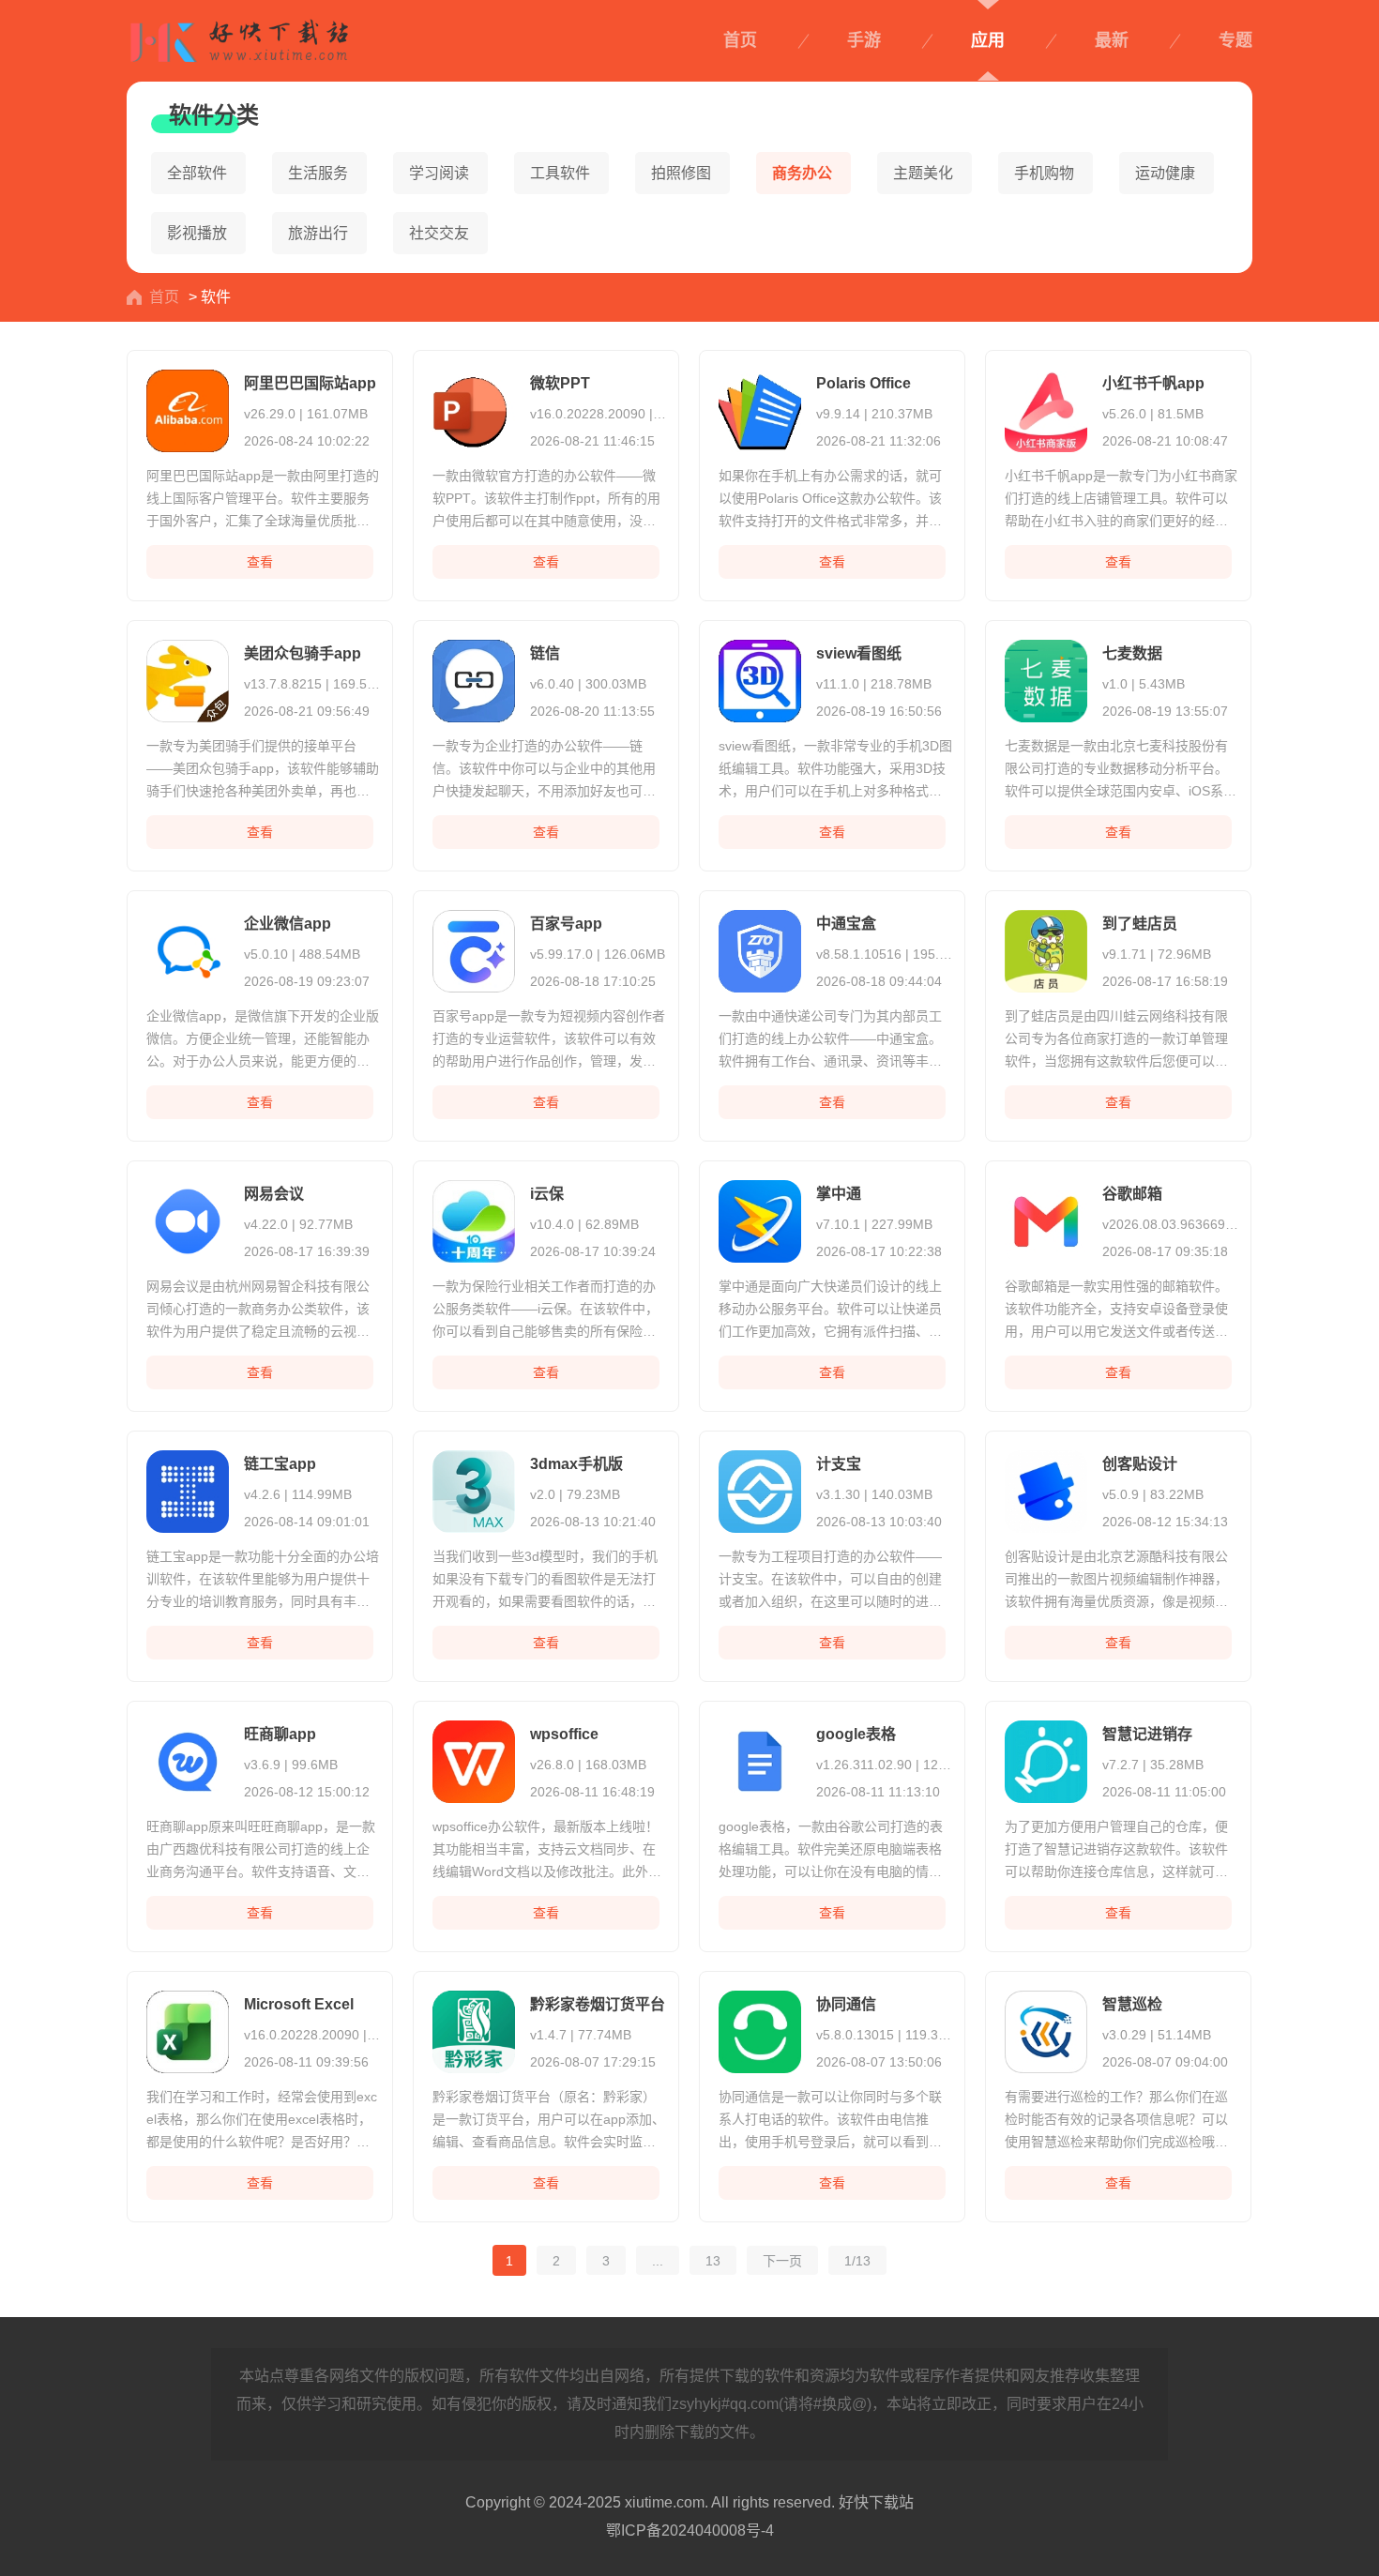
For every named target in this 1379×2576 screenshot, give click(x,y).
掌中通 (839, 1194)
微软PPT (560, 383)
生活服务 (318, 173)
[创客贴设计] (1044, 1487)
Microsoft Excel (299, 2004)
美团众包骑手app (303, 653)
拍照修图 (681, 173)
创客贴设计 (1140, 1464)
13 (713, 2260)
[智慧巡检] (1044, 2028)
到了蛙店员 (1140, 924)
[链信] (472, 677)
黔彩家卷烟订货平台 (598, 2004)
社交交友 (439, 233)
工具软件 (560, 173)
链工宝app (280, 1464)
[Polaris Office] (758, 407)
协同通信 (846, 2004)
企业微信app (288, 924)
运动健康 (1165, 173)
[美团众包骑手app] (186, 677)
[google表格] (758, 1758)
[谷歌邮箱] (1044, 1217)
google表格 (856, 1734)
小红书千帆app (1153, 383)
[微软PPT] (472, 407)
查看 (260, 562)
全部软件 (197, 173)
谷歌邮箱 (1132, 1194)
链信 (545, 653)
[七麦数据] (1044, 677)
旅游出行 (318, 233)
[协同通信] (758, 2028)
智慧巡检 (1132, 2004)
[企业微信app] (186, 947)
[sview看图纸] (758, 677)
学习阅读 (439, 173)
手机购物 (1044, 173)
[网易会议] (186, 1217)
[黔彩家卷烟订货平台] (472, 2028)
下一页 (782, 2260)
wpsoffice (564, 1734)
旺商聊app (280, 1734)
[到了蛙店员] (1044, 947)
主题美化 (923, 173)
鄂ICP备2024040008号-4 (690, 2531)
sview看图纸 (859, 653)
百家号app (566, 924)
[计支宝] (758, 1487)
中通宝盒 (846, 924)
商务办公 (802, 173)
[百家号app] (472, 947)
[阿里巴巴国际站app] (186, 407)
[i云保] (472, 1217)
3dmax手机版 (576, 1464)
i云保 (547, 1194)
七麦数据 (1132, 653)
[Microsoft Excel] (186, 2028)
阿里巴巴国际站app (310, 383)
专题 (1235, 40)
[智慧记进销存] (1044, 1758)
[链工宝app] (186, 1487)
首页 (740, 40)
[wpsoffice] (472, 1758)
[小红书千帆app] (1044, 407)
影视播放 (197, 233)
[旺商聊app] (186, 1758)
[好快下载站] (239, 33)
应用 (988, 40)
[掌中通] (758, 1217)
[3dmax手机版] (472, 1487)
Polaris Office (864, 383)
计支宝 (839, 1464)
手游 (864, 40)
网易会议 (274, 1194)
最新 (1112, 40)
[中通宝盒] (758, 947)
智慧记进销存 (1147, 1734)
